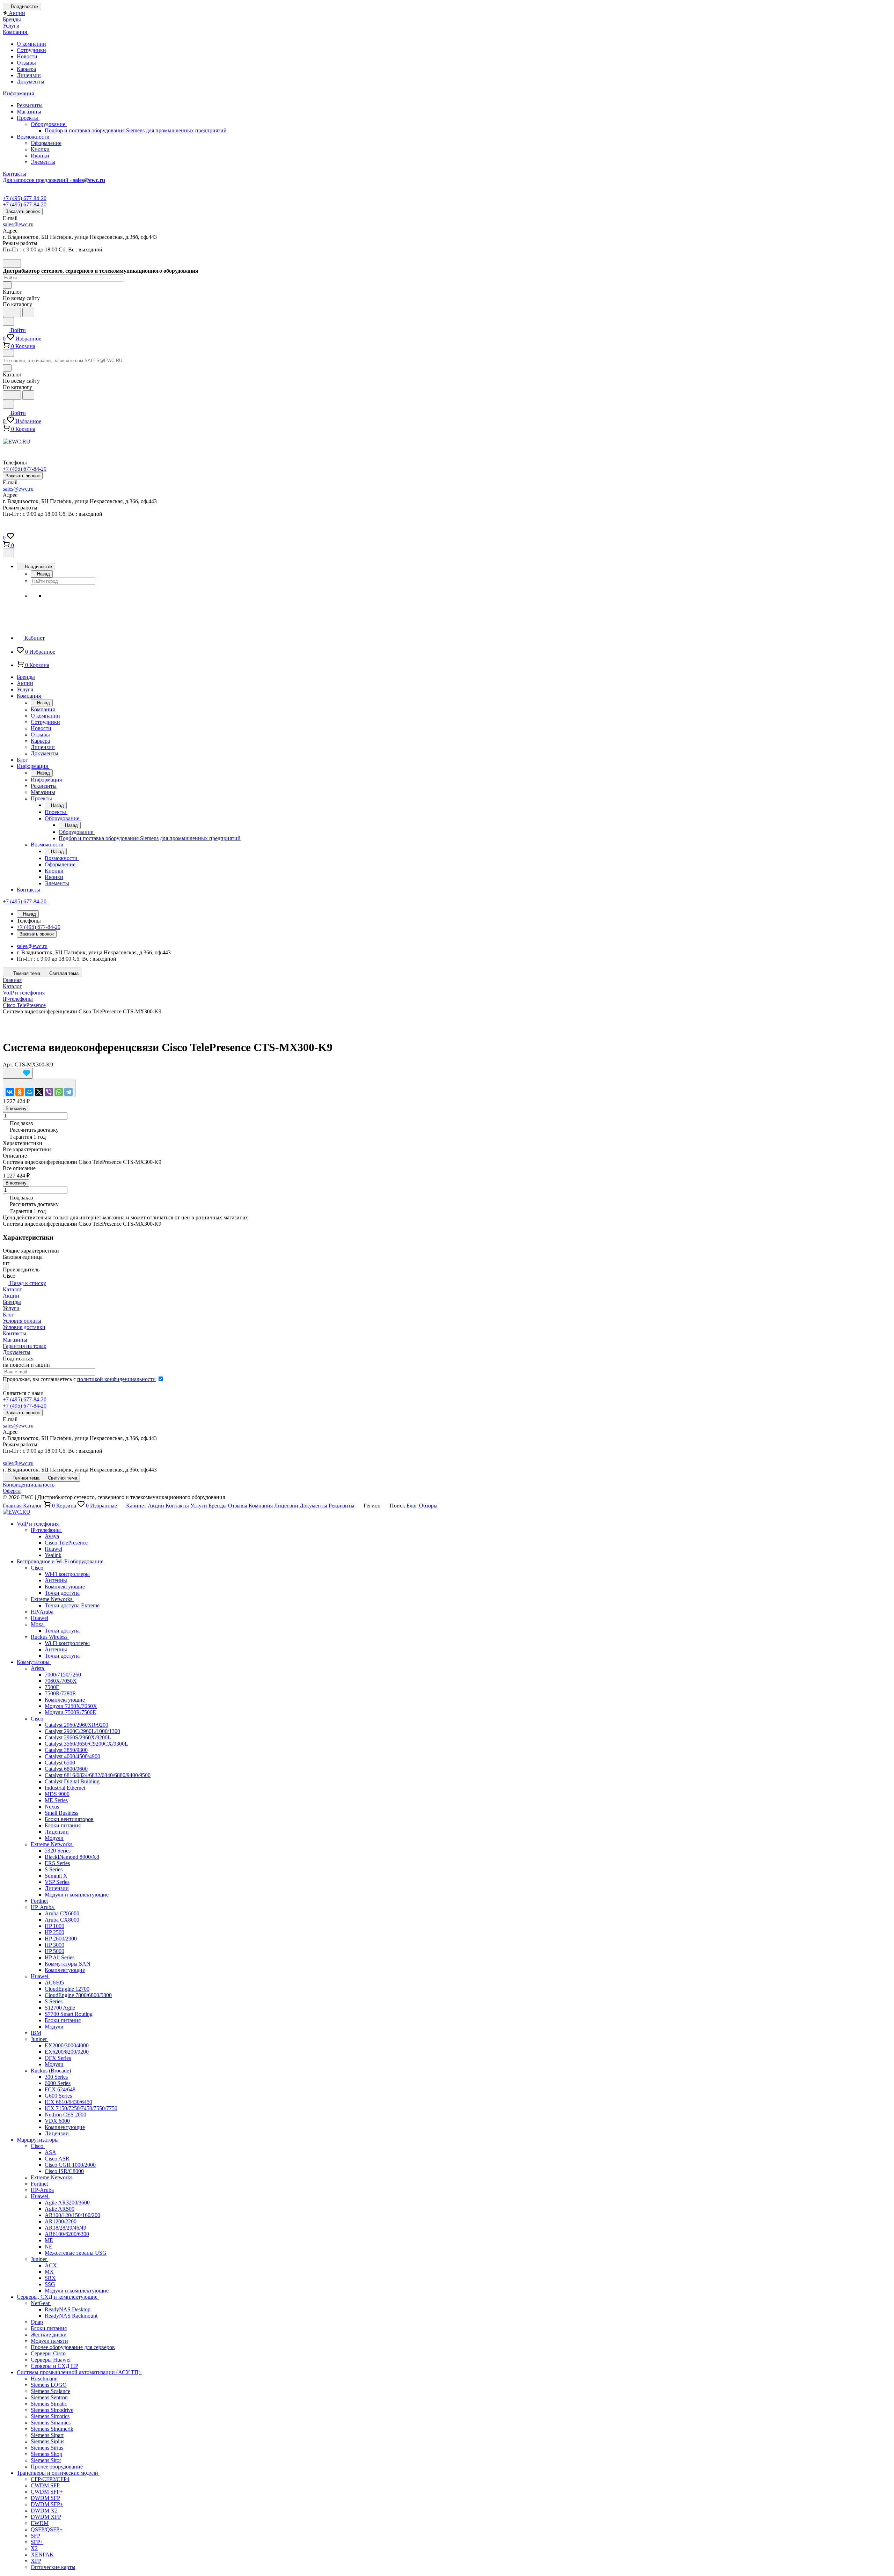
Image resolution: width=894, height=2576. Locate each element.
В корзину (16, 1109)
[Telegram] (68, 1092)
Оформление (46, 143)
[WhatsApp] (59, 1092)
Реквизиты (30, 105)
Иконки (40, 156)
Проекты (28, 118)
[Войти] (6, 529)
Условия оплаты (22, 1321)
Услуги (11, 1308)
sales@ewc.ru (18, 224)
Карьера (26, 69)
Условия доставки (24, 1327)
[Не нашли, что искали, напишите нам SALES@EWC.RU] (28, 312)
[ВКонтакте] (10, 1092)
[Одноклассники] (20, 1092)
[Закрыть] (8, 553)
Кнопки (40, 149)
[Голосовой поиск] (12, 312)
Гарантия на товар (25, 1346)
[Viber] (49, 1092)
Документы (31, 82)
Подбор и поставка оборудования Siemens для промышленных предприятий (136, 130)
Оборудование (49, 124)
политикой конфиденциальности (116, 1379)
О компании (31, 44)
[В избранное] (18, 1073)
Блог (8, 1315)
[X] (39, 1092)
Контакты (14, 1333)
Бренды (12, 1302)
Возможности (34, 137)
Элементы (43, 162)
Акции (11, 1296)
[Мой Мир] (29, 1092)
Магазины (29, 112)
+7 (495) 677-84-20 (25, 198)
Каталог (12, 1289)
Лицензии (29, 75)
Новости (27, 56)
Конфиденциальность (29, 1485)
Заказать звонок (23, 211)
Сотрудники (31, 50)
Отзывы (26, 63)
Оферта (12, 1491)
